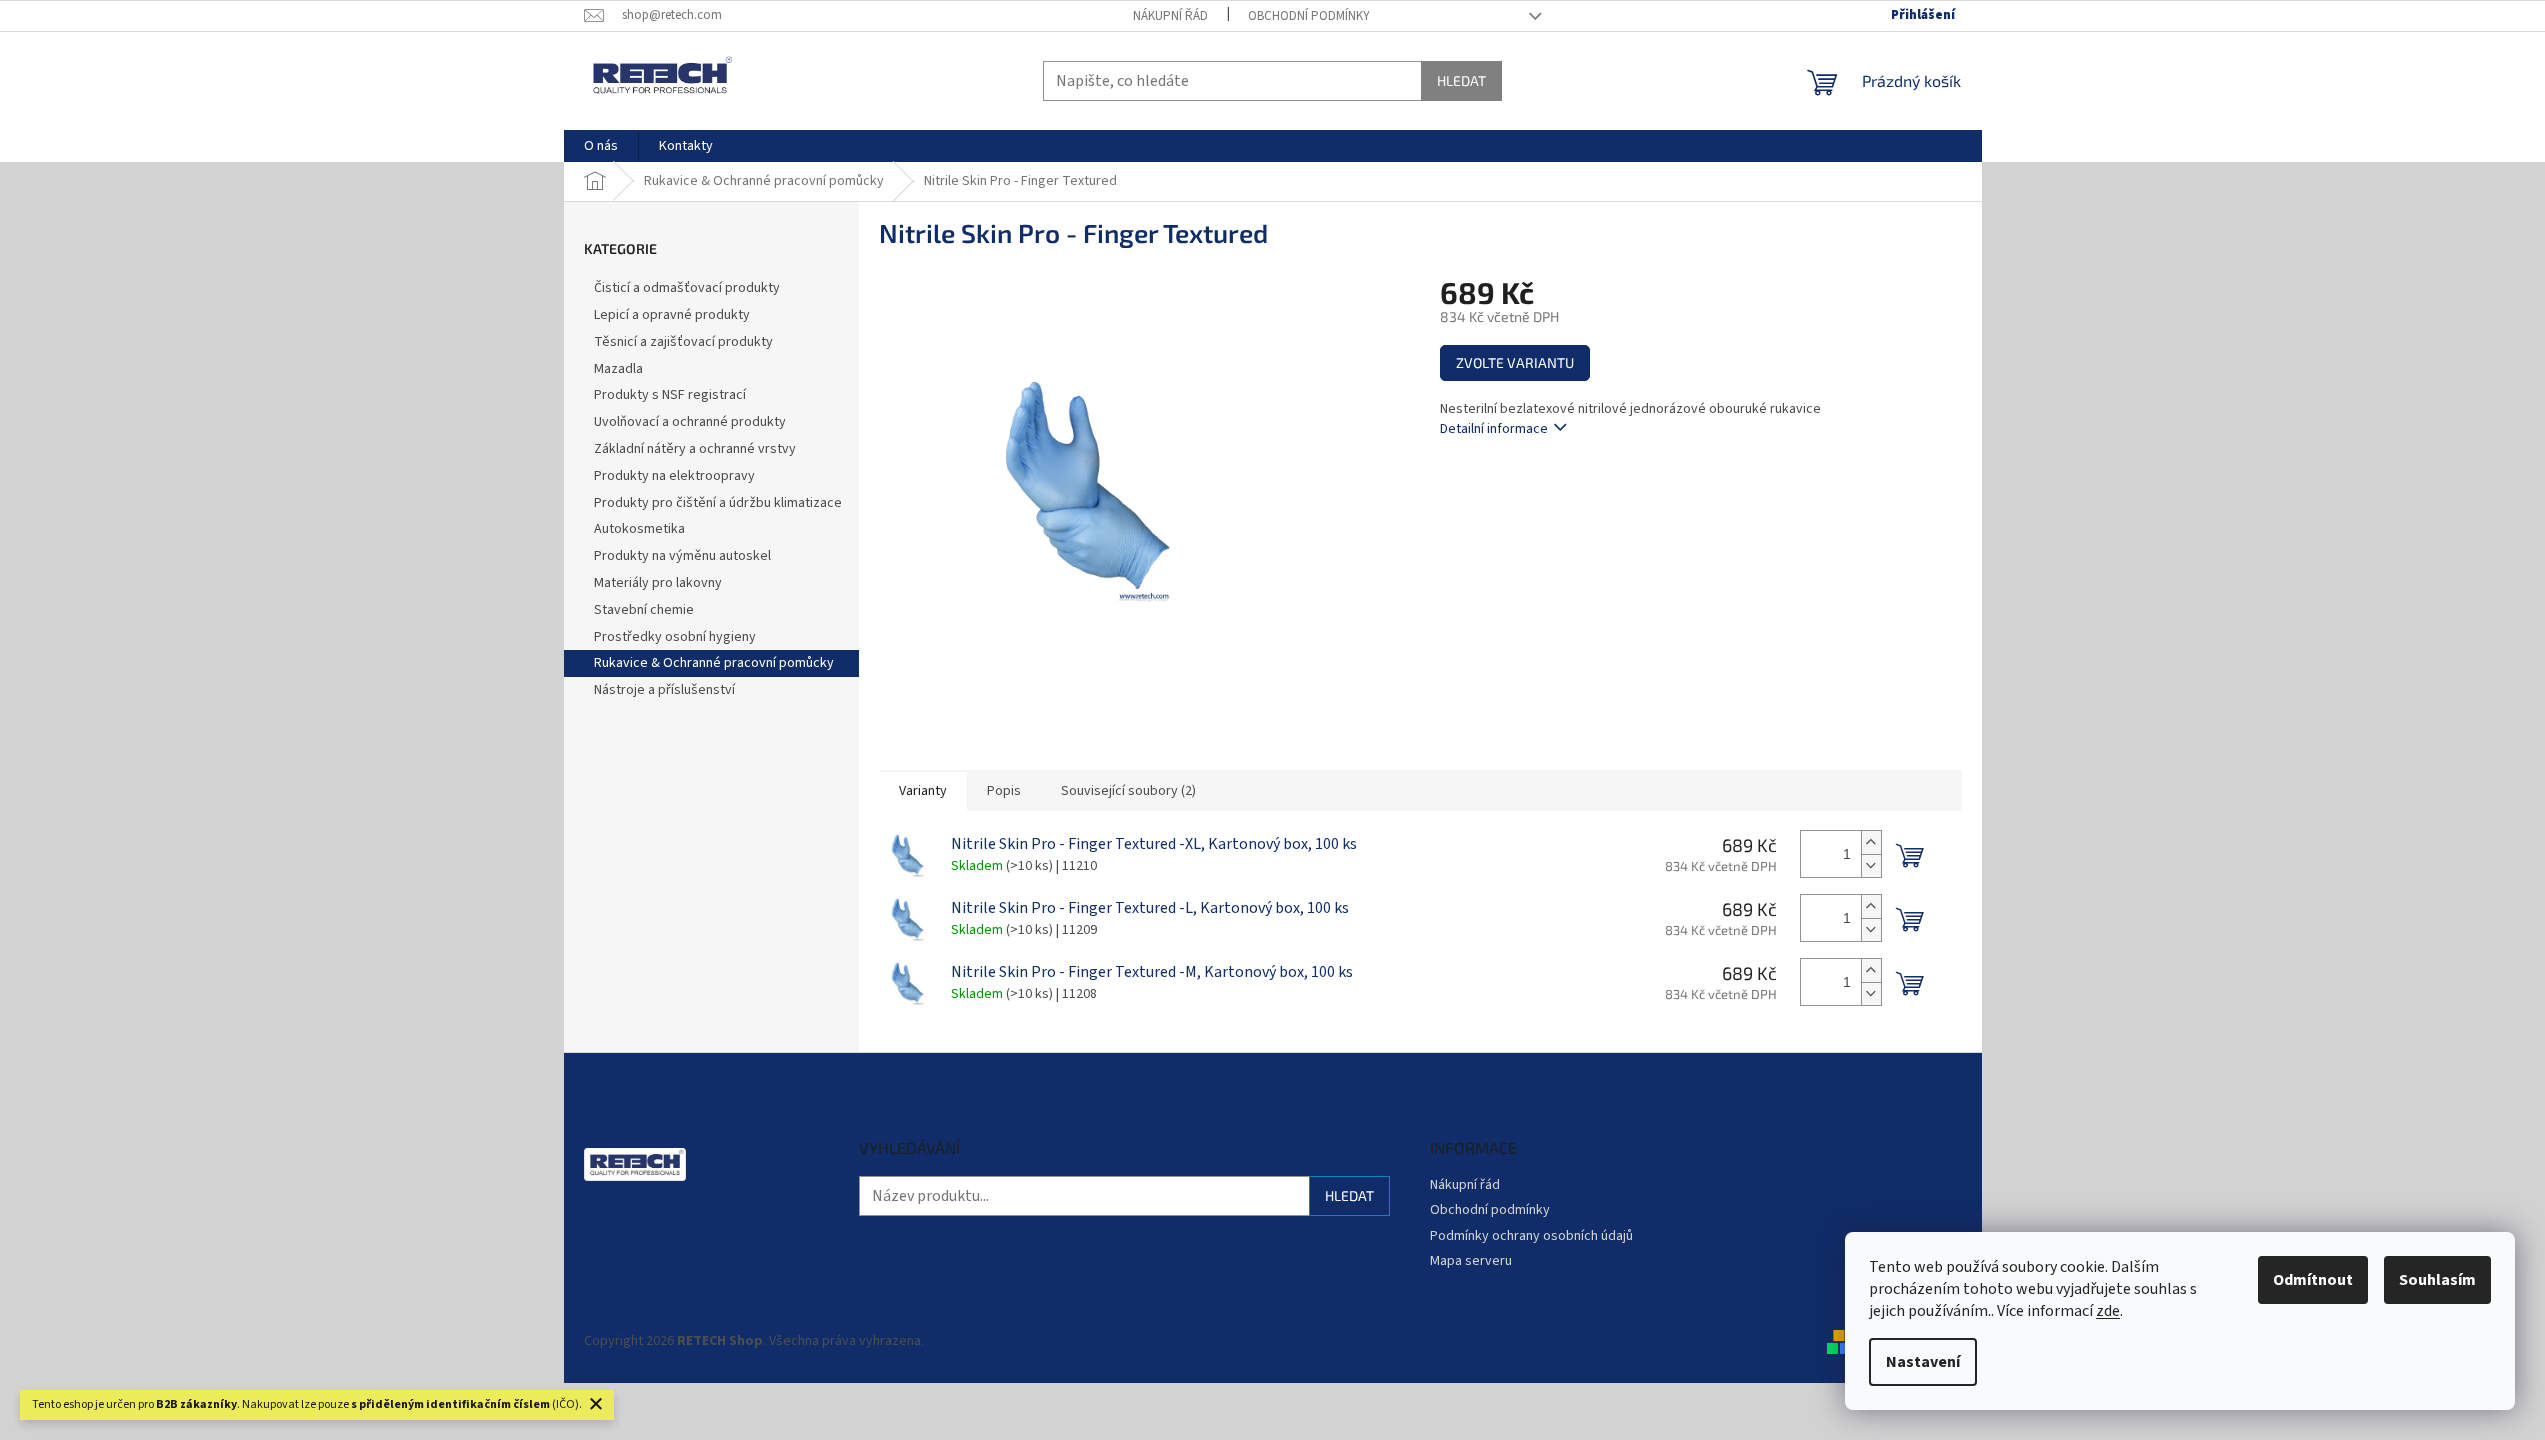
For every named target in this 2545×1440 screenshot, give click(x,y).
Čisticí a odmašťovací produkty (687, 288)
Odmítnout (2313, 1280)
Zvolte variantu (1515, 362)
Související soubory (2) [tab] (1128, 791)
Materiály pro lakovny (658, 583)
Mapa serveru (1471, 1261)
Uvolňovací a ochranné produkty (690, 422)
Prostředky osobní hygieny (675, 637)
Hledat (1461, 80)
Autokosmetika (639, 529)
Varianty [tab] (923, 791)
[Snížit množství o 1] (1871, 865)
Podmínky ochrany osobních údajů (1531, 1236)
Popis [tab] (1004, 791)
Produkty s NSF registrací (670, 395)
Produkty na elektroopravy (674, 476)
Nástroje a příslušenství (664, 690)
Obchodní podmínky (1309, 16)
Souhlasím (2437, 1280)
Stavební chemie (644, 610)
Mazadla (618, 369)
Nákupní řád (1170, 16)
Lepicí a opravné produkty (672, 315)
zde (2108, 1311)
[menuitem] (601, 146)
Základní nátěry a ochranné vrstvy (695, 449)
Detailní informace (1494, 429)
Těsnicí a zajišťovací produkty (683, 342)
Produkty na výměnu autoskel (682, 556)
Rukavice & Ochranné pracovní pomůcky (714, 663)
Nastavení (1923, 1362)
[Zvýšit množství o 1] (1871, 842)
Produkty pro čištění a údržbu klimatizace (718, 503)
